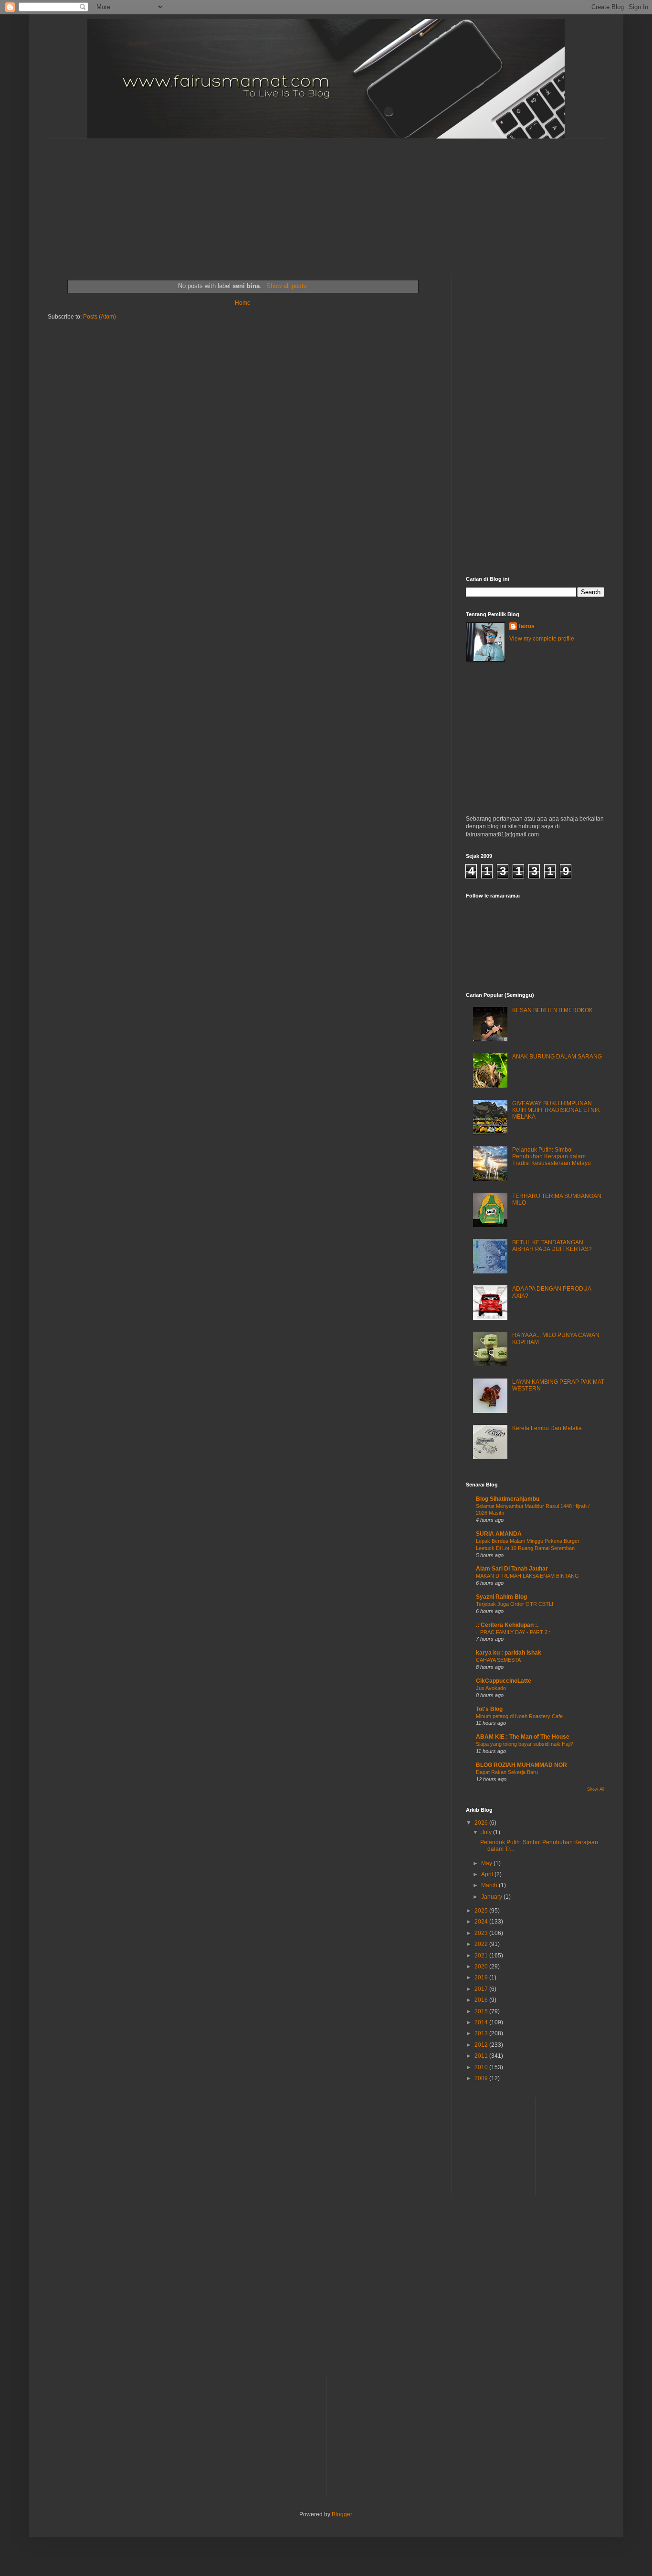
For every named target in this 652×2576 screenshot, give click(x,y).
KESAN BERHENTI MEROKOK (552, 1010)
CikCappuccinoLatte (504, 1681)
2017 (482, 1989)
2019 (482, 1977)
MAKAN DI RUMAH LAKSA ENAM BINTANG (527, 1576)
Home (243, 303)
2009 (482, 2078)
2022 (482, 1944)
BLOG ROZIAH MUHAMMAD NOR (521, 1765)
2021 (482, 1956)
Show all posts (286, 286)
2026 (482, 1823)
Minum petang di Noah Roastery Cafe (519, 1716)
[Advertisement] (279, 199)
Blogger (342, 2514)
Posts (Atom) (100, 317)
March (490, 1885)
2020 (482, 1967)
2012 (482, 2045)
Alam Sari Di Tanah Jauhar (512, 1569)
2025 (482, 1911)
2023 (482, 1933)
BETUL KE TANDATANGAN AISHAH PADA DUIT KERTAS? (552, 1246)
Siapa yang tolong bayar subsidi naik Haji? (525, 1744)
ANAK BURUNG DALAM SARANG (557, 1057)
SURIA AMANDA (499, 1534)
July (487, 1832)
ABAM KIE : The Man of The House (523, 1737)
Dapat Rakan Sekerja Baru (507, 1772)
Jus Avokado (491, 1688)
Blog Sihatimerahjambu (508, 1499)
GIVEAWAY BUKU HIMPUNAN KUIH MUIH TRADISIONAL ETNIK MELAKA (556, 1110)
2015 (482, 2011)
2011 (482, 2056)
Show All (596, 1789)
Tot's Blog (489, 1709)
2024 (482, 1922)
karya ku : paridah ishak (509, 1653)
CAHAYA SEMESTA (498, 1660)
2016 (482, 2000)
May (487, 1863)
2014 (482, 2022)
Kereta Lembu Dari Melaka (547, 1428)
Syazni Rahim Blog (501, 1597)
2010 (482, 2067)
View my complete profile (542, 639)
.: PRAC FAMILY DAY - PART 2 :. (514, 1632)
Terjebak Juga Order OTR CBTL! (515, 1604)
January (492, 1897)
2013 (482, 2033)
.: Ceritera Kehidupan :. (507, 1625)
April (488, 1874)
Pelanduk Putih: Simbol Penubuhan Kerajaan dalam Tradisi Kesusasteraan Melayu (552, 1157)
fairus (527, 626)
